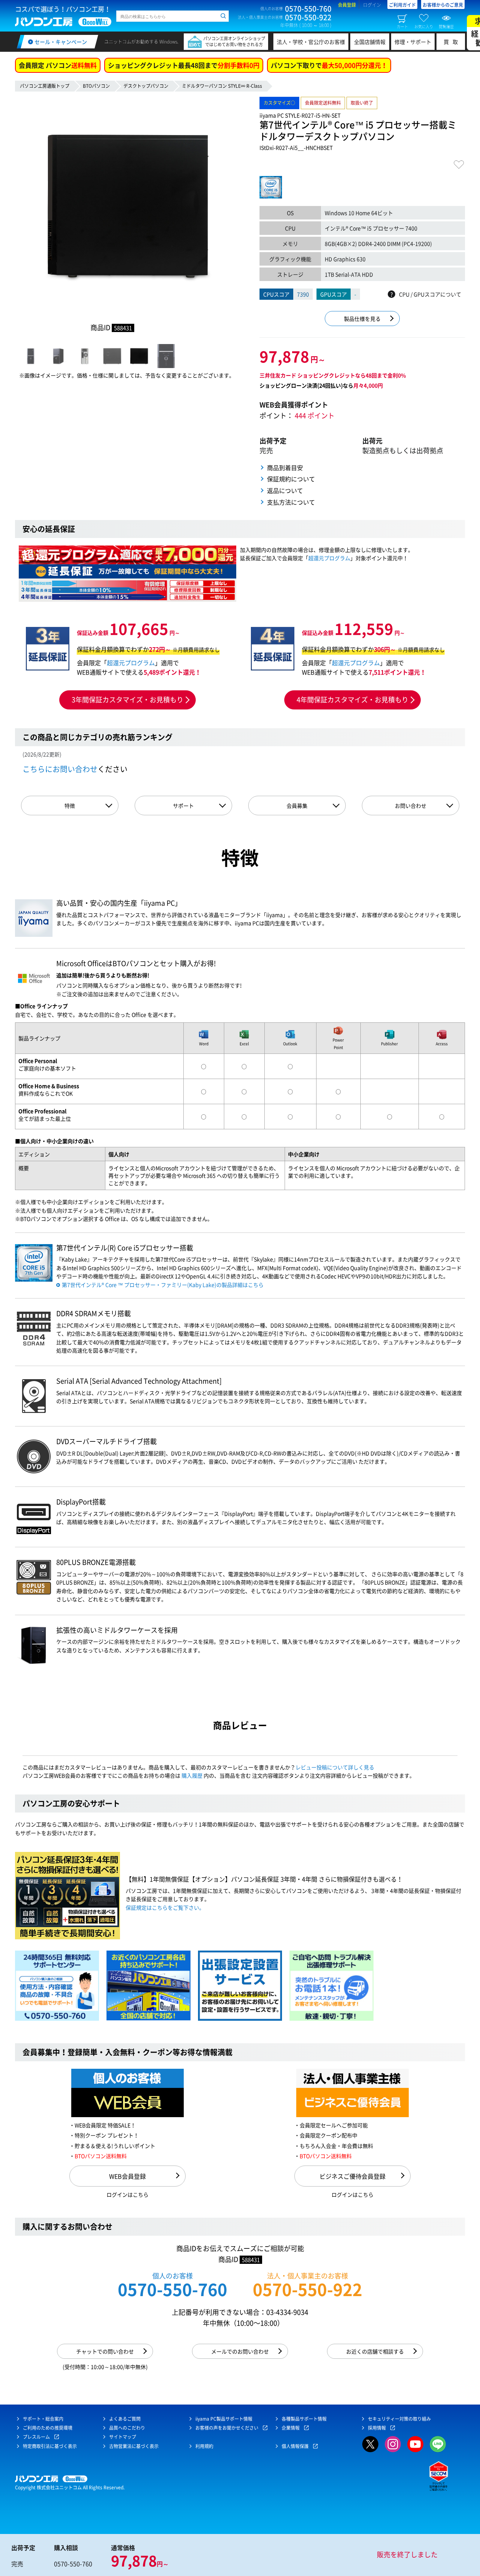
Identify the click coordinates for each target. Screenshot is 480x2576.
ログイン (372, 5)
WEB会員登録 (127, 2176)
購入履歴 (192, 1775)
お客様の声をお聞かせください (227, 2428)
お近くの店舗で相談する (375, 2351)
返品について (285, 490)
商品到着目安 (285, 467)
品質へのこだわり (127, 2428)
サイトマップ (123, 2437)
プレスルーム (36, 2437)
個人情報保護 (295, 2446)
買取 (453, 42)
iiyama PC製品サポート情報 (224, 2419)
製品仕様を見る (362, 319)
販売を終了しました (407, 2554)
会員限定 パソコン (58, 65)
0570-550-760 (172, 2289)
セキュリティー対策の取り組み (399, 2419)
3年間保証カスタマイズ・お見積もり (127, 700)
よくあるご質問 (125, 2419)
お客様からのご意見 (443, 5)
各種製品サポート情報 (304, 2419)
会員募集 (297, 806)
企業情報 (291, 2428)
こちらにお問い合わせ (60, 769)
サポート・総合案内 (43, 2419)
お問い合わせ (411, 806)
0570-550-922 (307, 2289)
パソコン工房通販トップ (45, 86)
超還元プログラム (329, 558)
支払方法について (291, 502)
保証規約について (291, 479)
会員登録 (347, 5)
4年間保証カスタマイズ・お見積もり (352, 700)
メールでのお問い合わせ (240, 2351)
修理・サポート (413, 42)
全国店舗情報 (370, 42)
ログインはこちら (127, 2194)
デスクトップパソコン (146, 86)
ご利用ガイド (402, 5)
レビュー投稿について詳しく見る (335, 1767)
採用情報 (377, 2428)
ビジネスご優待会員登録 (352, 2176)
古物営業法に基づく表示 (134, 2446)
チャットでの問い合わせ (105, 2351)
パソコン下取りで (329, 65)
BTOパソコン (96, 86)
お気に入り (424, 26)
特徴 (70, 806)
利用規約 (204, 2446)
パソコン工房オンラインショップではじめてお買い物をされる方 (234, 41)
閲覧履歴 (446, 26)
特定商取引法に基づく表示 (50, 2446)
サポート (183, 806)
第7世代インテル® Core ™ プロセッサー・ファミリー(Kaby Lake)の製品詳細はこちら (163, 1285)
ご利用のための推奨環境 (48, 2428)
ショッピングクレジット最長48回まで (184, 65)
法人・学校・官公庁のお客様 (311, 42)
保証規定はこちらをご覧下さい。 (165, 1907)
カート (402, 26)
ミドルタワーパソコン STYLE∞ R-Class (222, 86)
